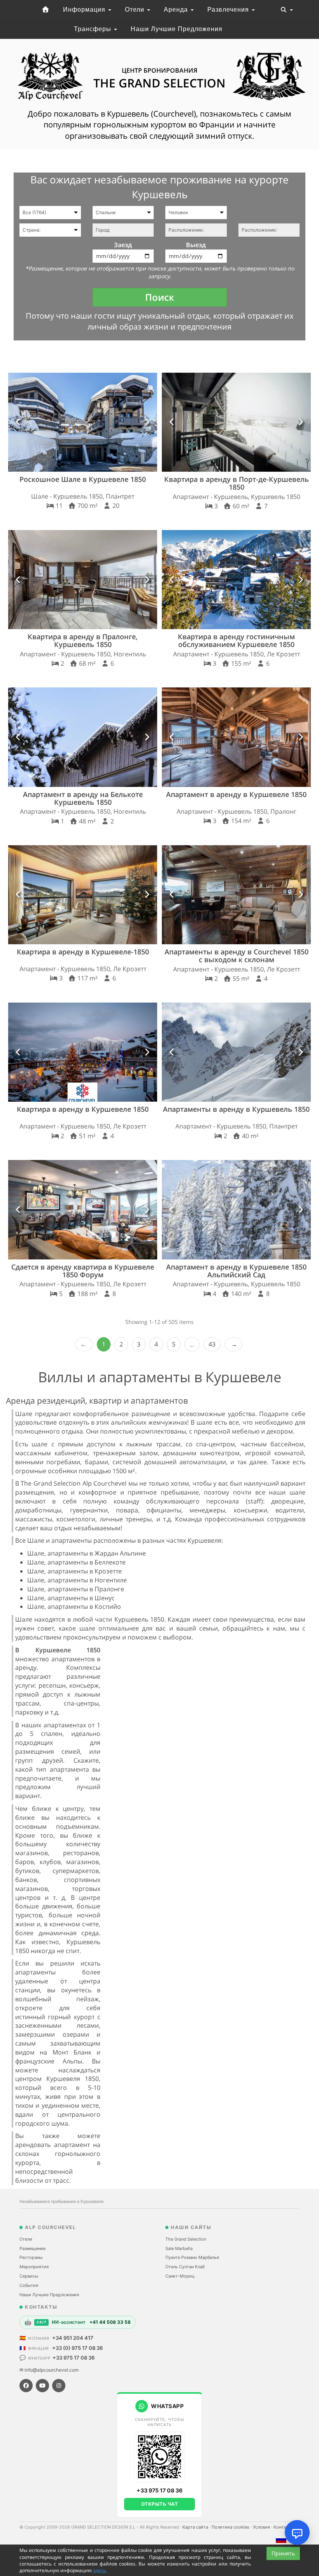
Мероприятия (34, 2267)
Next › (233, 1344)
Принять (283, 2553)
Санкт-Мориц (180, 2276)
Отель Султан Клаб (185, 2267)
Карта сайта (196, 2527)
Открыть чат (160, 2504)
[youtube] (42, 2386)
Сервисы (29, 2276)
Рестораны (31, 2257)
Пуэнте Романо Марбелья (192, 2257)
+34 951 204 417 (73, 2338)
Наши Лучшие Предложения (177, 29)
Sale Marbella (179, 2248)
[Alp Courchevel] (46, 10)
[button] (18, 422)
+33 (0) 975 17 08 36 (77, 2348)
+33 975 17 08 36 (74, 2358)
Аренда (177, 10)
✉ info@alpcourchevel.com (49, 2370)
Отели (136, 10)
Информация (85, 10)
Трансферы (94, 29)
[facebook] (26, 2386)
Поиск (160, 297)
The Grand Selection (186, 2239)
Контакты (284, 2527)
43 (212, 1344)
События (29, 2285)
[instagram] (59, 2386)
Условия (262, 2527)
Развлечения (229, 10)
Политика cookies (231, 2527)
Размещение (32, 2248)
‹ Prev (84, 1344)
